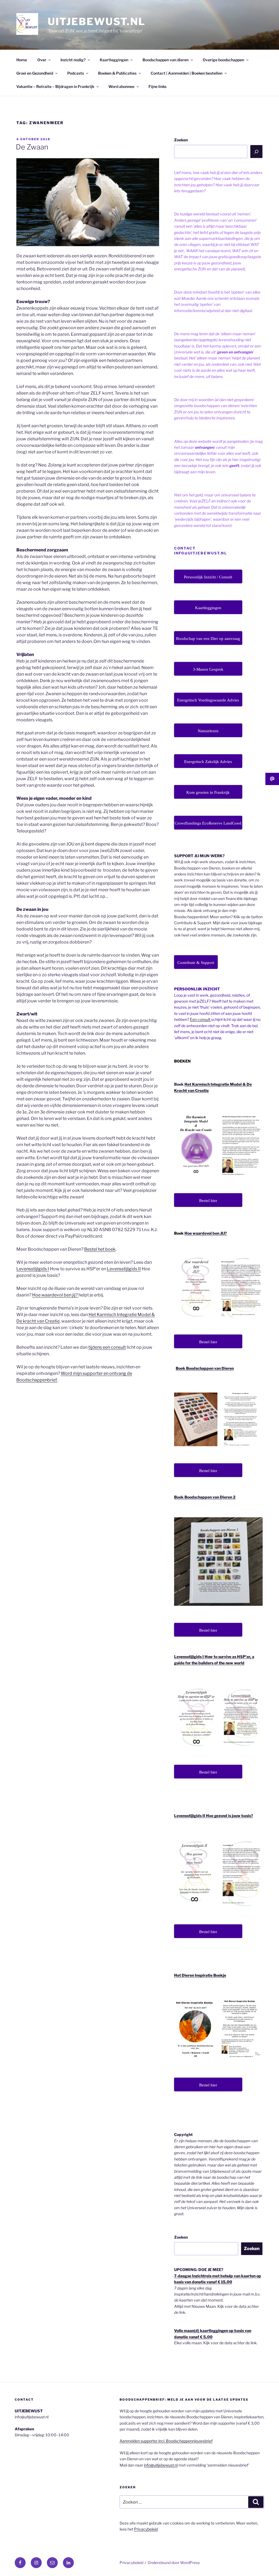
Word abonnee (121, 86)
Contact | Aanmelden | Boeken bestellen (186, 73)
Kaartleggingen (114, 60)
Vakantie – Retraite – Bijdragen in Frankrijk (55, 86)
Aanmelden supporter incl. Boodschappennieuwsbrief (166, 2441)
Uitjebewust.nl (97, 22)
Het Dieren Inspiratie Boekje (200, 1975)
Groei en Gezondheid (35, 73)
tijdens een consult (107, 1347)
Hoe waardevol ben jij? (55, 1295)
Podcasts (76, 73)
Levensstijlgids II (124, 1269)
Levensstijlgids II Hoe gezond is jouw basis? (214, 1816)
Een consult (201, 1019)
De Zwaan (32, 147)
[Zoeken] (256, 151)
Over (42, 60)
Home (22, 60)
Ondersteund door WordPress (174, 2563)
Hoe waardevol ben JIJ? (206, 1233)
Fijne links (157, 86)
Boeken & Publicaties (117, 73)
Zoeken (181, 140)
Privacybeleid (146, 2529)
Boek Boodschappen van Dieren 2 (205, 1497)
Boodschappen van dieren (166, 60)
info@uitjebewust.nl (161, 2465)
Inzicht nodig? (73, 60)
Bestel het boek (100, 1249)
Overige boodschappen (223, 60)
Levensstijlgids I (33, 1269)
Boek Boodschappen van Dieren (205, 1368)
